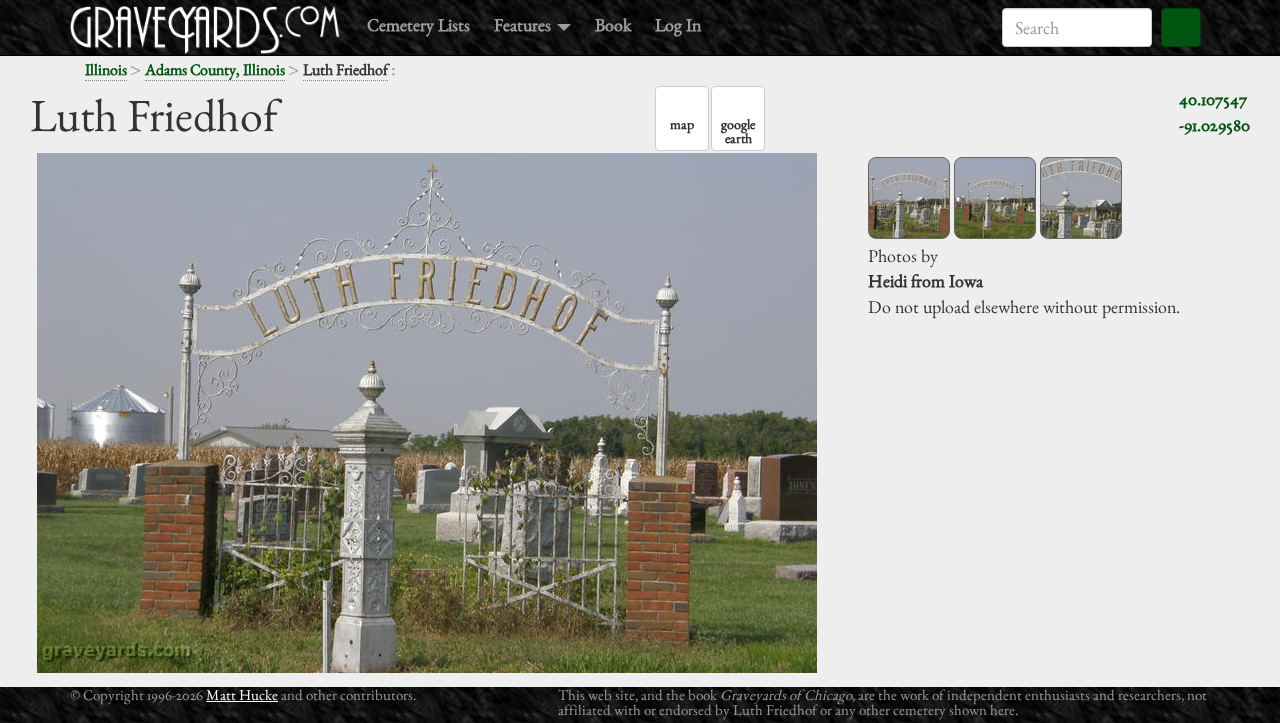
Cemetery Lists (418, 24)
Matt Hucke (242, 694)
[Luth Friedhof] (909, 198)
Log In (678, 24)
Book (613, 24)
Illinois (106, 69)
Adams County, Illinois (215, 69)
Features (524, 24)
